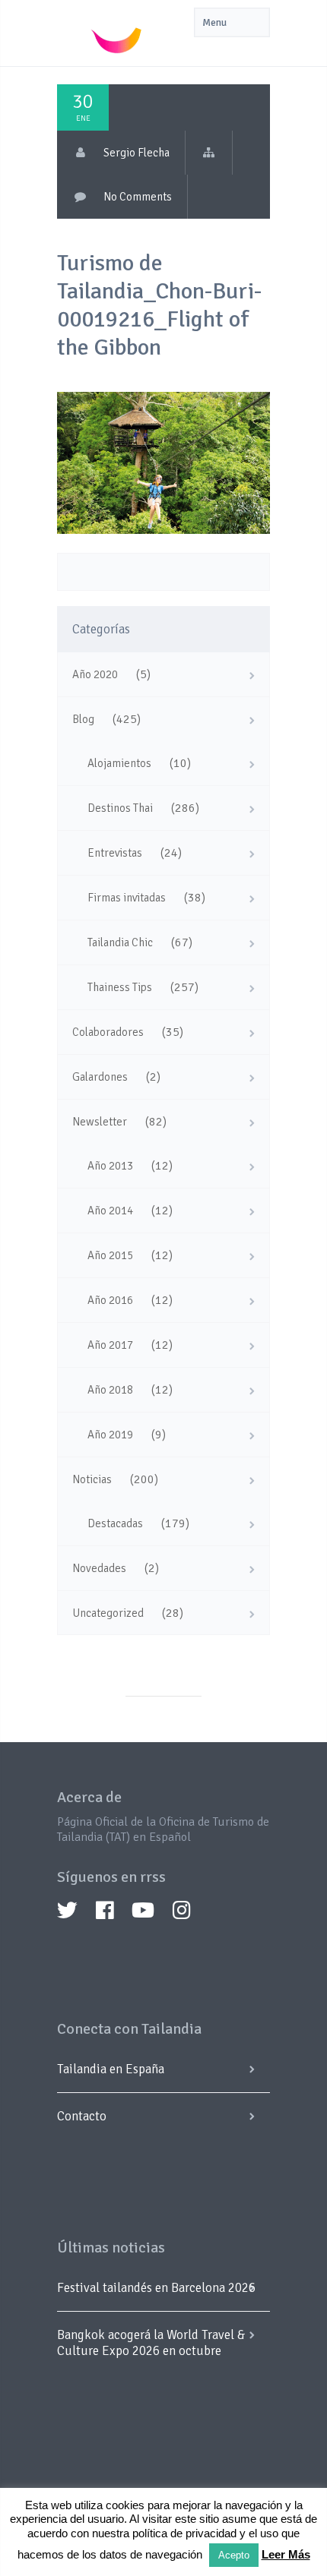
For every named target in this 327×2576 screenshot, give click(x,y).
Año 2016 (110, 1300)
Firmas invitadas (127, 898)
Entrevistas (115, 853)
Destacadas (115, 1523)
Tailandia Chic (120, 942)
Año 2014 (110, 1211)
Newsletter (100, 1122)
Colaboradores (108, 1032)
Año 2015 (110, 1255)
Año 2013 (110, 1166)
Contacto (82, 2116)
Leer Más (286, 2554)
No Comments (138, 197)
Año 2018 (110, 1390)
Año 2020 (95, 674)
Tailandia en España (111, 2069)
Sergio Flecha (137, 153)
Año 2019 (110, 1435)
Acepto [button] (234, 2555)
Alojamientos (119, 763)
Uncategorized (108, 1613)
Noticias (92, 1479)
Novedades (99, 1568)
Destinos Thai (120, 808)
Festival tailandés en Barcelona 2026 (156, 2288)
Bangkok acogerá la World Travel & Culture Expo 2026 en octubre (151, 2343)
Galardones (100, 1077)
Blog (83, 719)
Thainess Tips (120, 987)
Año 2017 (110, 1345)
